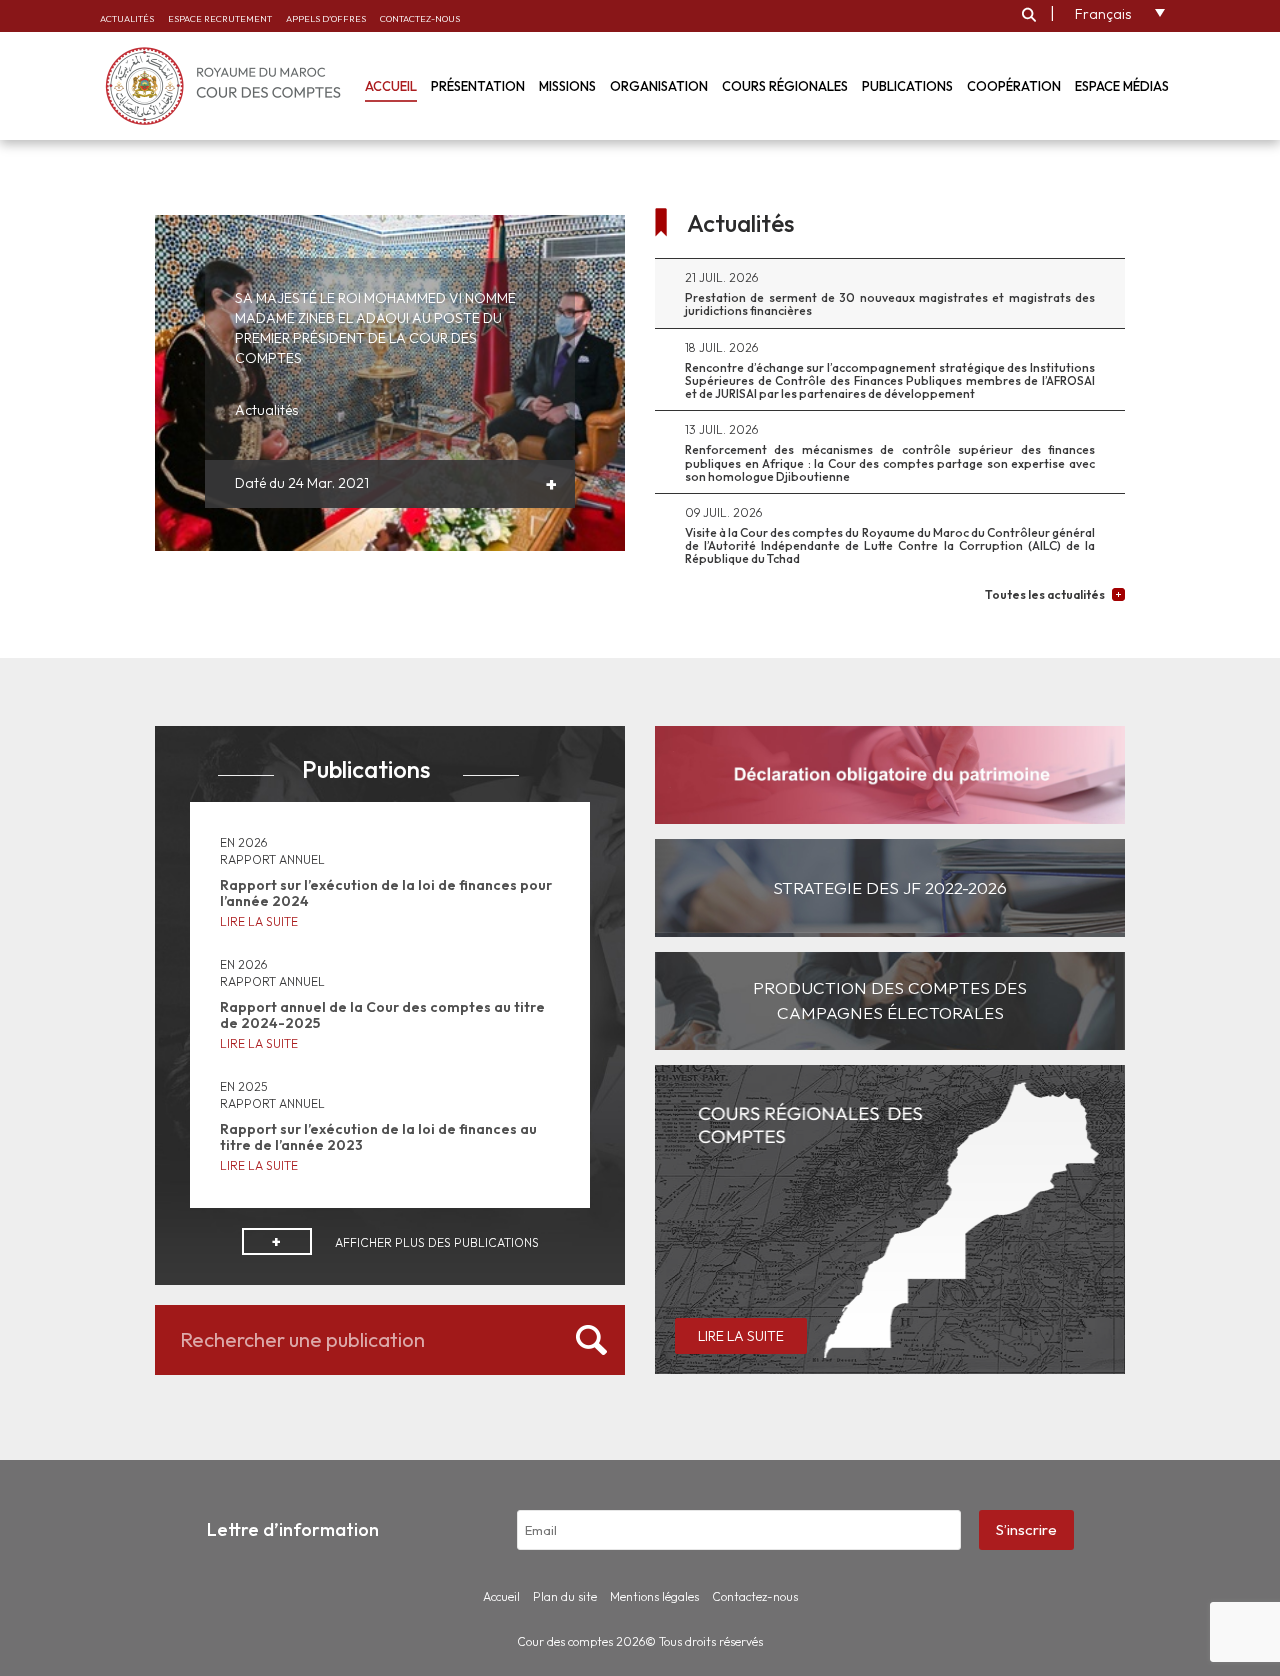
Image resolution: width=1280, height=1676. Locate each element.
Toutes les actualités (1045, 594)
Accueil (391, 86)
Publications (907, 86)
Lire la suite (259, 921)
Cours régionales (785, 86)
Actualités (127, 18)
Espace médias (1122, 86)
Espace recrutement (220, 18)
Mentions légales (654, 1596)
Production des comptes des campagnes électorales (890, 999)
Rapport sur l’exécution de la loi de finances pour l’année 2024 (386, 892)
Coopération (1014, 86)
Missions (567, 86)
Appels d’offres (326, 18)
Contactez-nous (420, 18)
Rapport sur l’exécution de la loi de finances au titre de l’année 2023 (378, 1136)
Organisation (659, 86)
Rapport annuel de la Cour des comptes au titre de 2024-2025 (382, 1014)
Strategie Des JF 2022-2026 (890, 887)
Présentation (478, 86)
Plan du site (565, 1596)
